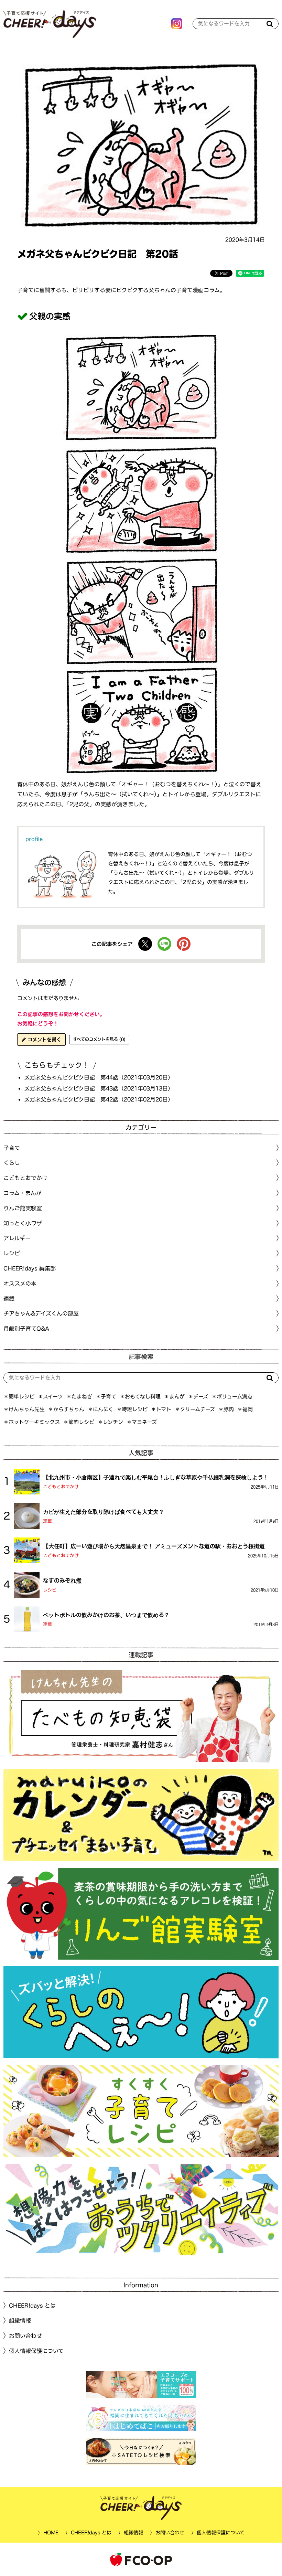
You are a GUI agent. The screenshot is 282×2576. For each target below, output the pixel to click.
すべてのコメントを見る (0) (99, 1039)
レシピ (50, 1590)
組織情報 (20, 2321)
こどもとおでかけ (61, 1486)
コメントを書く (44, 1040)
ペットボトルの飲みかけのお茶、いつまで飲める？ (106, 1615)
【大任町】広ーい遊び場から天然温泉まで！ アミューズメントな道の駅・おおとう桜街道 (154, 1546)
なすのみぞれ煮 (62, 1580)
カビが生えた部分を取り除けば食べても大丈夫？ (104, 1512)
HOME (51, 2533)
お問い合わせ (25, 2336)
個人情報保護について (36, 2351)
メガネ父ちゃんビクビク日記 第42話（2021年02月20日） (99, 1099)
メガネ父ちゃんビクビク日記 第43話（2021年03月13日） (99, 1088)
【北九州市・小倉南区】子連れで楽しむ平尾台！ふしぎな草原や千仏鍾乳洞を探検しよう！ (156, 1477)
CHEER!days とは (32, 2306)
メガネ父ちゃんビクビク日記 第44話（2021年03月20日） (99, 1077)
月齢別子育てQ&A (26, 1329)
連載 (9, 1298)
